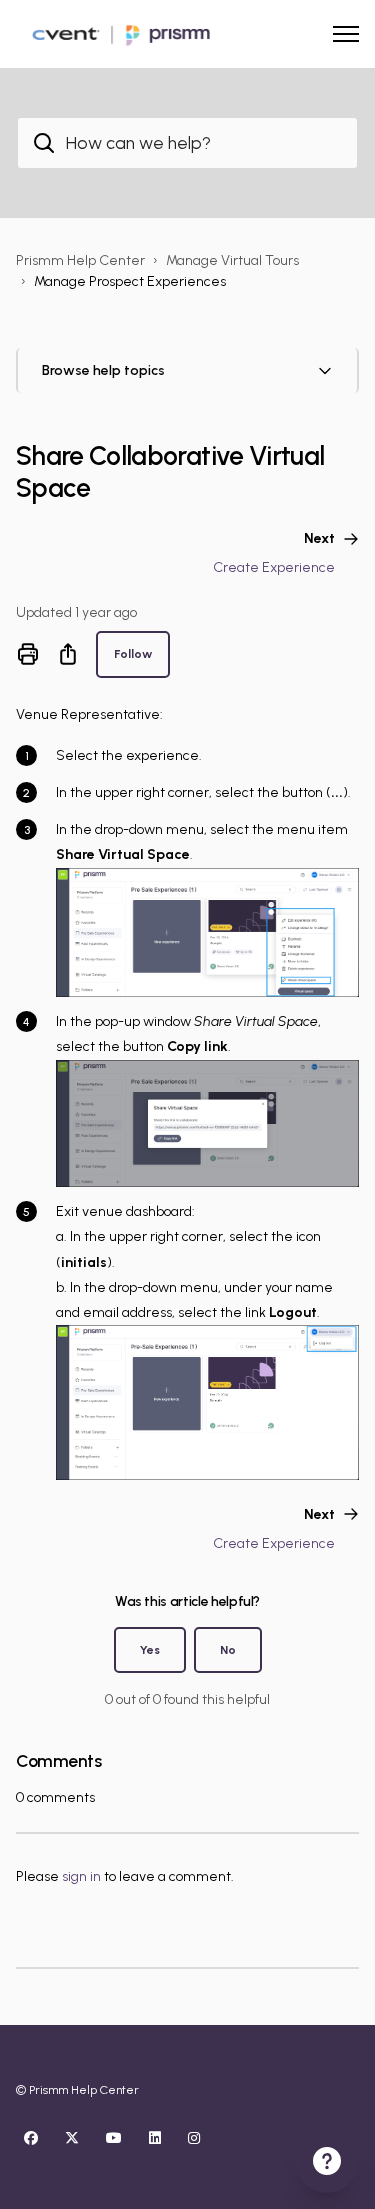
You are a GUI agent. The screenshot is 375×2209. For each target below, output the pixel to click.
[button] (187, 370)
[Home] (119, 34)
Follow (133, 653)
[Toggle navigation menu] (346, 34)
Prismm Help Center (80, 260)
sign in (81, 1876)
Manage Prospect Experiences (130, 281)
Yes (150, 1649)
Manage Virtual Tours (232, 260)
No (228, 1649)
